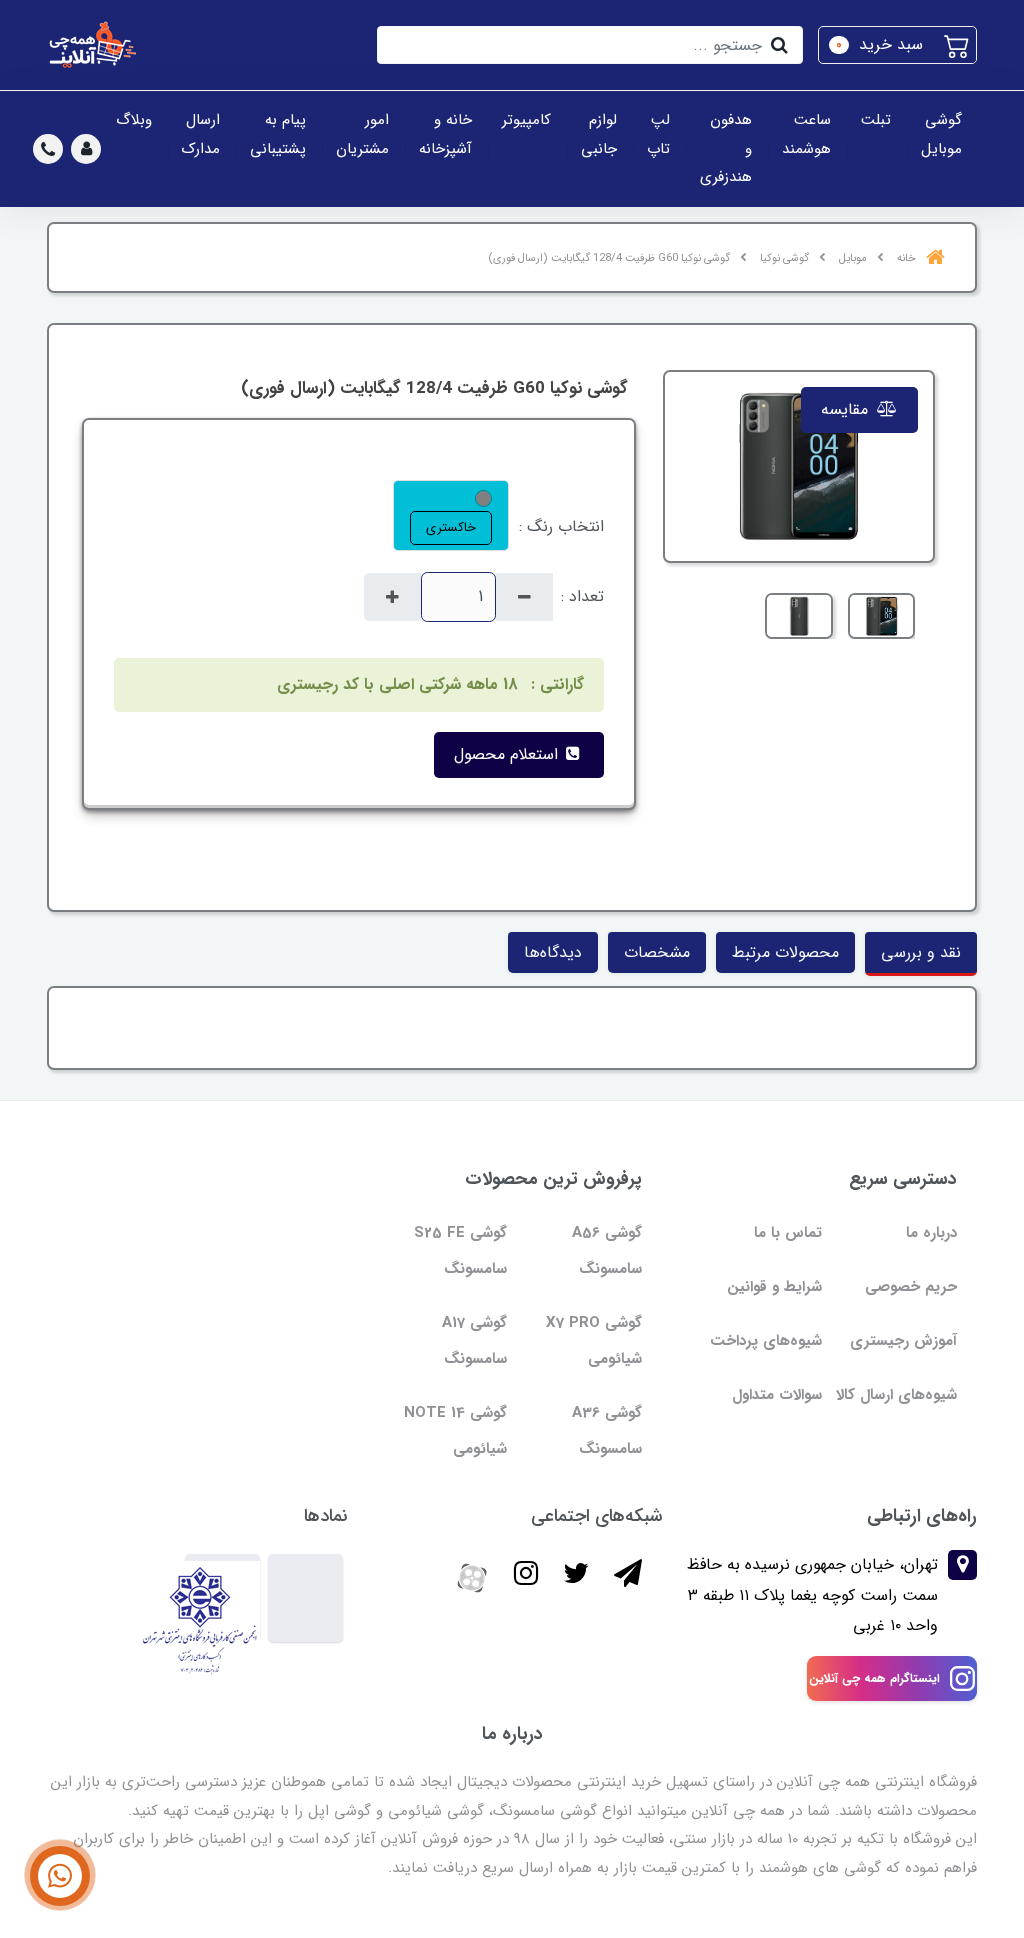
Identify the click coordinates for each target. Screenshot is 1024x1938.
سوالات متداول (777, 1395)
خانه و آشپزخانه (445, 134)
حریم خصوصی (911, 1287)
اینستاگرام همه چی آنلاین (874, 1678)
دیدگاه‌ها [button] (553, 952)
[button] (897, 45)
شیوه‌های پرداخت (766, 1341)
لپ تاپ (658, 134)
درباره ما (931, 1233)
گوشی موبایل (941, 134)
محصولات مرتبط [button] (785, 952)
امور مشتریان (362, 134)
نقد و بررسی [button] (921, 952)
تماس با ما (788, 1233)
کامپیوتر (526, 120)
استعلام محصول (508, 754)
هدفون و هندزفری (726, 148)
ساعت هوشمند (806, 134)
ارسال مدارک (201, 134)
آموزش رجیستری (903, 1341)
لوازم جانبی (599, 134)
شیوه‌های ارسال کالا (896, 1395)
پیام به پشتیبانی (278, 134)
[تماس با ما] (60, 1876)
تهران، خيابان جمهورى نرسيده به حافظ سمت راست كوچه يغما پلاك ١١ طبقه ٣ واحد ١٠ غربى (812, 1595)
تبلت (876, 120)
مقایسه (847, 409)
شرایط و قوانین (774, 1287)
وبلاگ (134, 120)
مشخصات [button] (657, 952)
